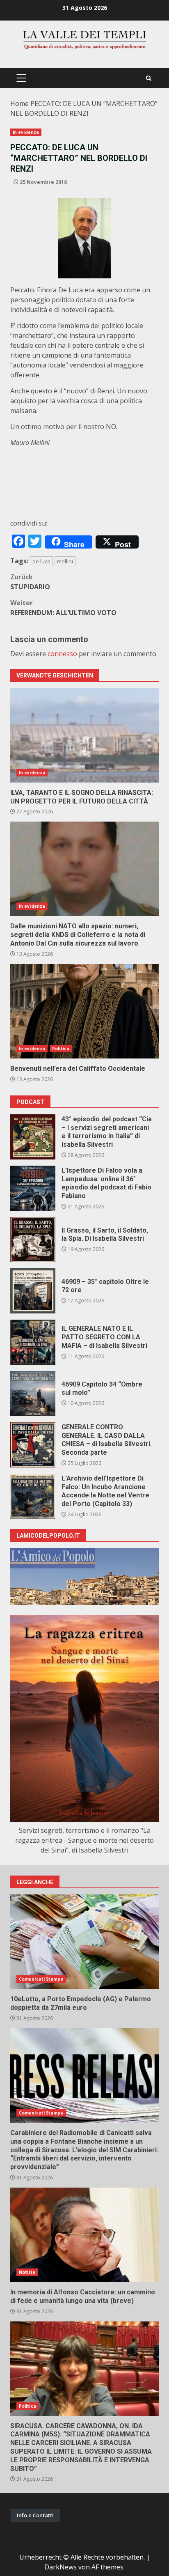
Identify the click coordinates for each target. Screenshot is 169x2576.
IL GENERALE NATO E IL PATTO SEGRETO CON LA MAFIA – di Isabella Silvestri (33, 1342)
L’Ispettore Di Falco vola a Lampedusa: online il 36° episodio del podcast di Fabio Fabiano (33, 1188)
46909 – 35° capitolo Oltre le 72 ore (33, 1291)
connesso (62, 654)
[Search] (149, 78)
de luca (41, 561)
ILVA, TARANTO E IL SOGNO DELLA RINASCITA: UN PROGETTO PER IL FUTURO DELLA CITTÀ (84, 735)
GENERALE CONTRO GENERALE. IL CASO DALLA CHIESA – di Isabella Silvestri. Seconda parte (33, 1445)
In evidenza (26, 132)
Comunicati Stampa (41, 1979)
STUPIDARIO (30, 582)
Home (19, 103)
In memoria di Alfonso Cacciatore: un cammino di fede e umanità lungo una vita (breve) (84, 2235)
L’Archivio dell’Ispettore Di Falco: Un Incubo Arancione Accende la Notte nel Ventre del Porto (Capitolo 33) (33, 1496)
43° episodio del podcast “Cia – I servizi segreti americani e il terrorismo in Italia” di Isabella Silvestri (33, 1137)
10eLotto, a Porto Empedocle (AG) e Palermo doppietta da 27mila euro (84, 1942)
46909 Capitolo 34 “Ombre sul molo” (33, 1394)
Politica (61, 1049)
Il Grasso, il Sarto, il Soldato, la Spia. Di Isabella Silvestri (33, 1240)
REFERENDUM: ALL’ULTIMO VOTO (63, 608)
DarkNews (61, 2567)
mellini (65, 561)
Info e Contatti (35, 2515)
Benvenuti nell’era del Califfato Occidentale (84, 1011)
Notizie (27, 2272)
